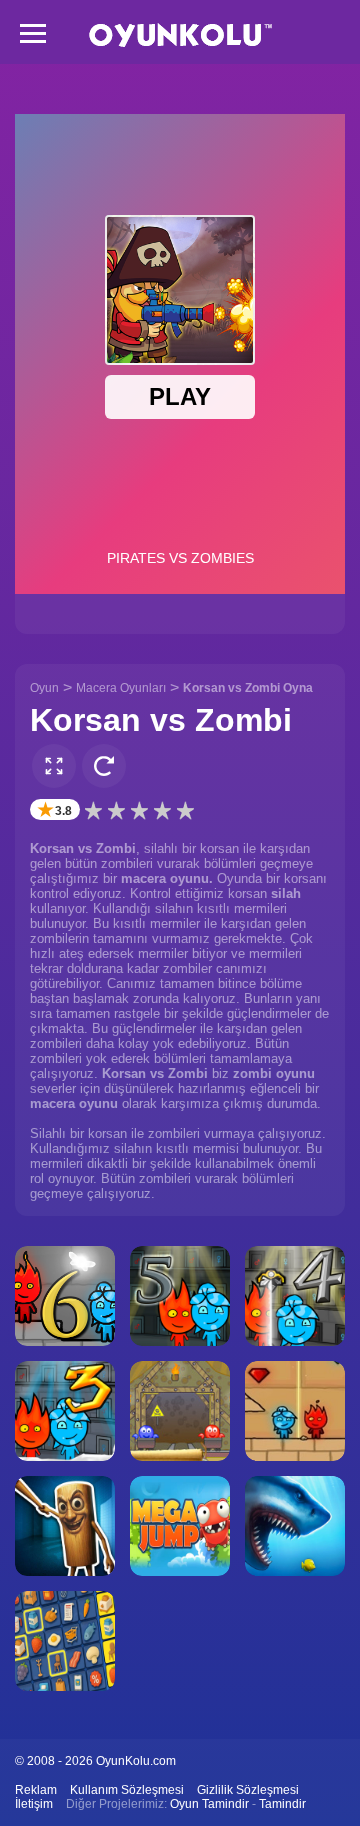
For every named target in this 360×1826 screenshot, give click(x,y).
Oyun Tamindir (209, 1804)
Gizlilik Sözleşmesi (248, 1790)
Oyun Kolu (180, 35)
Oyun (44, 688)
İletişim (34, 1804)
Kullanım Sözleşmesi (127, 1790)
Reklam (36, 1790)
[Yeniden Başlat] (104, 766)
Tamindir (282, 1804)
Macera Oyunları (121, 688)
